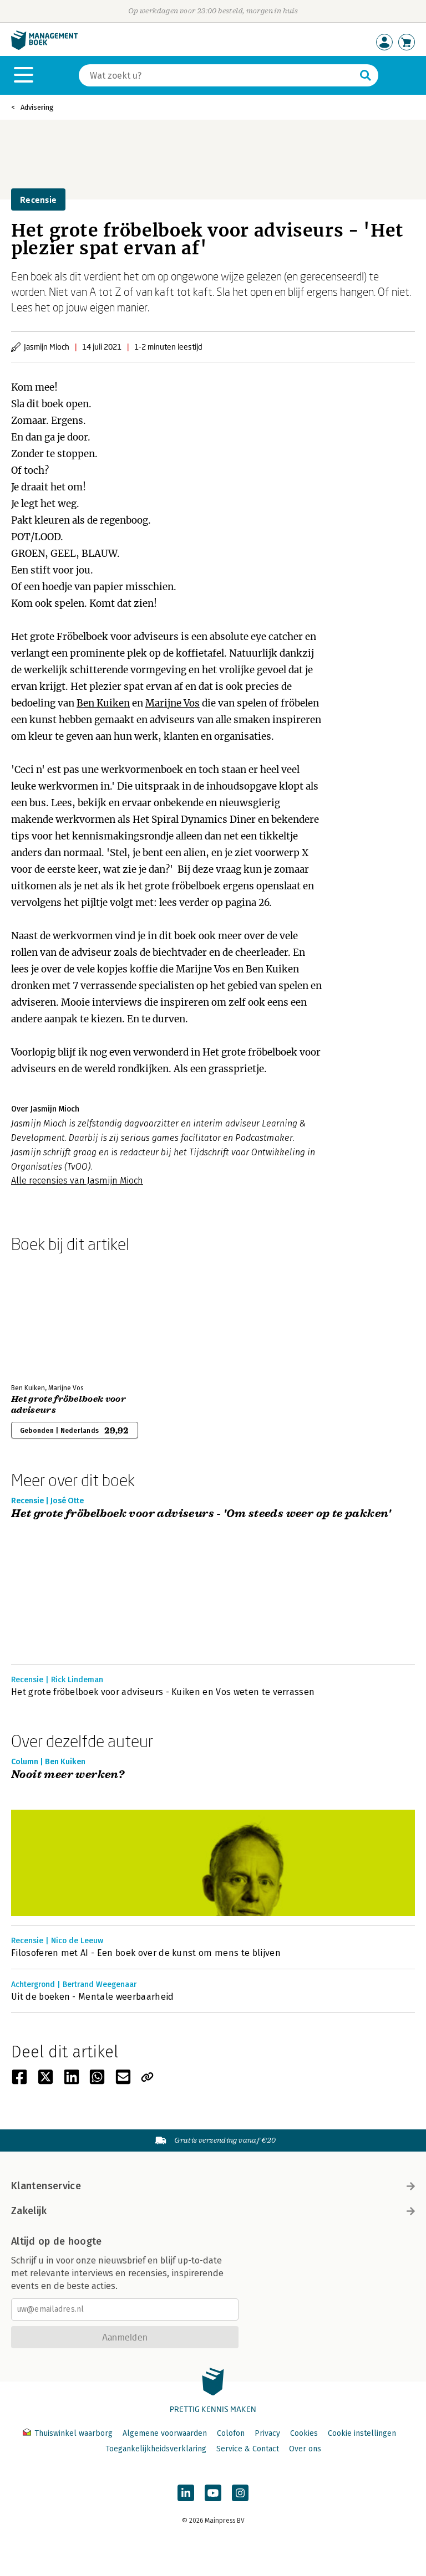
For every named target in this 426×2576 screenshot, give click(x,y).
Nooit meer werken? (68, 1775)
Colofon (231, 2433)
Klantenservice (46, 2186)
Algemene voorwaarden (165, 2433)
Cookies (304, 2433)
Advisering (37, 107)
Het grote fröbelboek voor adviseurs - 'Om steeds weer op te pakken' (201, 1514)
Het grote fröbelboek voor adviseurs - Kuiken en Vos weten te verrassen (163, 1692)
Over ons (305, 2449)
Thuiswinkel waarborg (73, 2433)
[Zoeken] (366, 75)
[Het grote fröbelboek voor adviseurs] (50, 1316)
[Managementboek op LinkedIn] (186, 2493)
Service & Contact (248, 2449)
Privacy (267, 2433)
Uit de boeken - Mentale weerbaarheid (93, 1997)
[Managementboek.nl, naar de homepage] (44, 47)
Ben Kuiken (103, 703)
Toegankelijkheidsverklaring (156, 2449)
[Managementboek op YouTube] (213, 2493)
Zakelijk (29, 2211)
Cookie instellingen (362, 2433)
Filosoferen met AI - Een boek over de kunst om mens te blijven (146, 1953)
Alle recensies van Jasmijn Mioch (77, 1181)
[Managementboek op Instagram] (240, 2493)
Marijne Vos (173, 703)
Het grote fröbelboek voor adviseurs (69, 1405)
